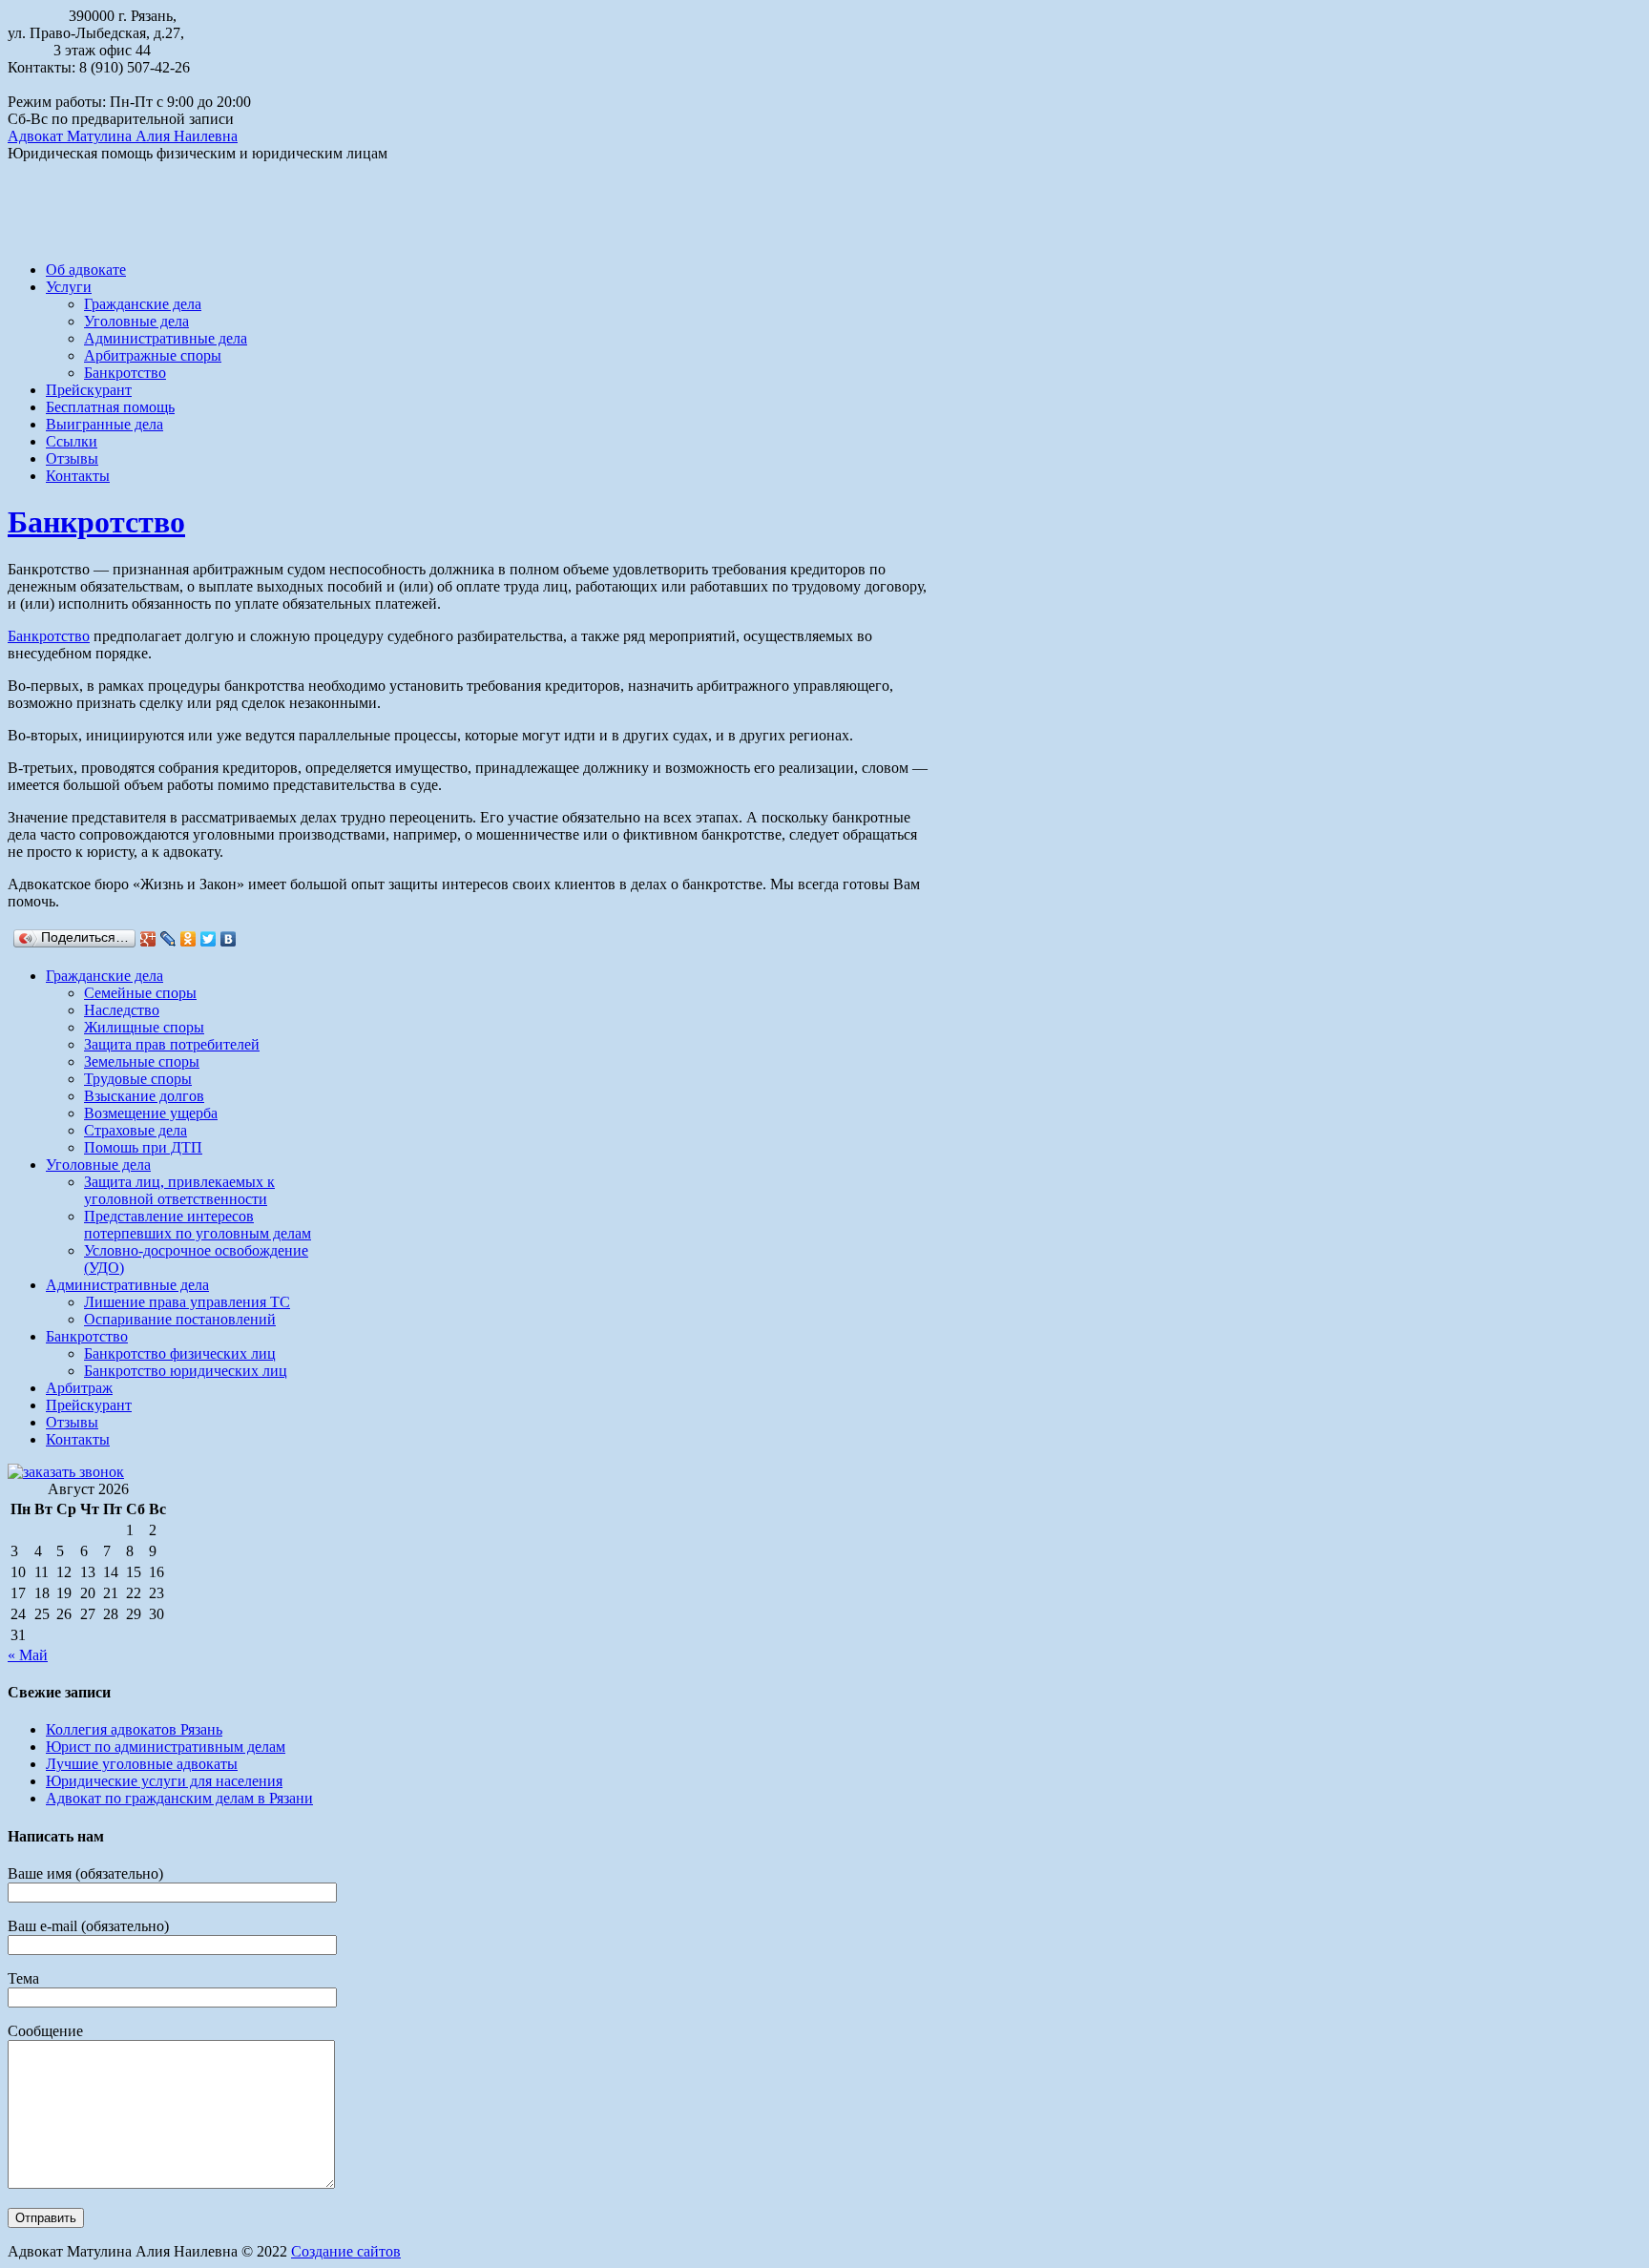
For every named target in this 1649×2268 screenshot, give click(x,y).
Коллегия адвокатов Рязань (134, 1729)
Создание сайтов (346, 2251)
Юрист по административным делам (166, 1747)
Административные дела (166, 338)
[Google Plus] (148, 939)
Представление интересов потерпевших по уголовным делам (198, 1225)
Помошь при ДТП (143, 1147)
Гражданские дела (143, 304)
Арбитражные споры (153, 355)
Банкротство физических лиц (180, 1353)
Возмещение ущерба (151, 1113)
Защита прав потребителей (172, 1044)
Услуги (69, 287)
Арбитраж (79, 1388)
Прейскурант (89, 390)
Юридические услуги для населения (164, 1781)
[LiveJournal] (168, 939)
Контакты (78, 476)
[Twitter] (209, 939)
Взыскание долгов (144, 1096)
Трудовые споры (138, 1079)
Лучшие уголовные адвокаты (142, 1764)
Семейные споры (140, 993)
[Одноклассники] (188, 939)
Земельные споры (142, 1061)
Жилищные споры (144, 1027)
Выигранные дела (104, 424)
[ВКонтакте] (229, 939)
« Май (28, 1655)
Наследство (122, 1010)
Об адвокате (86, 270)
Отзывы (72, 458)
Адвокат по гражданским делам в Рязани (179, 1798)
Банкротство (125, 373)
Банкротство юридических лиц (186, 1371)
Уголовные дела (136, 321)
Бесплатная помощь (110, 407)
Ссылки (72, 441)
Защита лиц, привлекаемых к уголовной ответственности (179, 1190)
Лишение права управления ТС (187, 1302)
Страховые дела (136, 1130)
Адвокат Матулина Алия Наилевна (123, 136)
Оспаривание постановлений (180, 1319)
